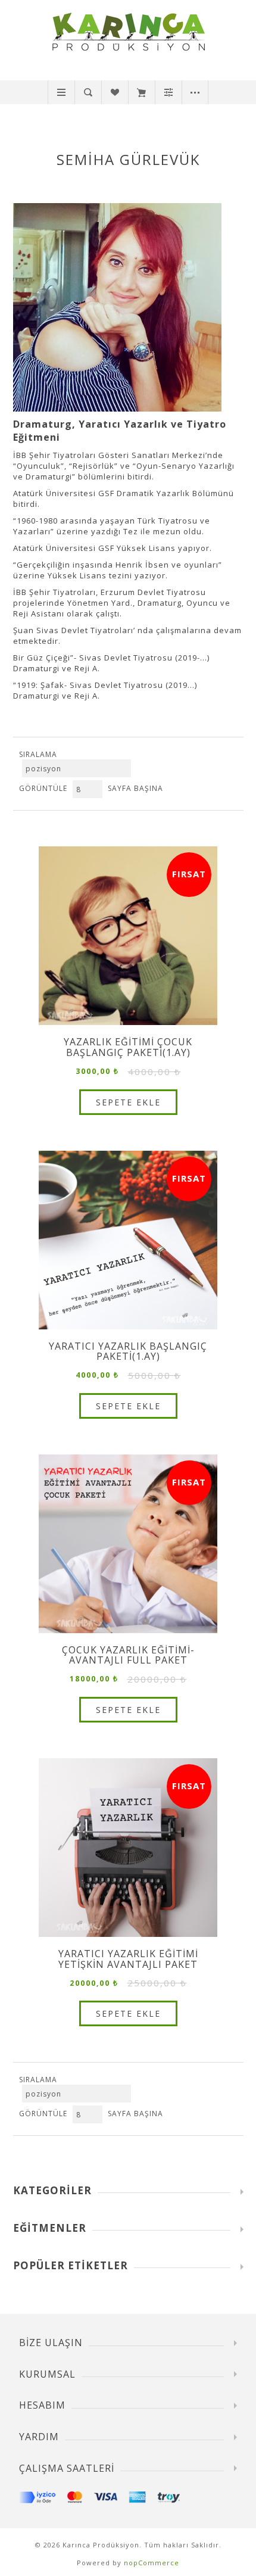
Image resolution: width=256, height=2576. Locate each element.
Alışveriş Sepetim (141, 92)
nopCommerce (152, 2563)
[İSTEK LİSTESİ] (115, 92)
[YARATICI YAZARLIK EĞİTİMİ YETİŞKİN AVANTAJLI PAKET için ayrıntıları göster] (128, 1848)
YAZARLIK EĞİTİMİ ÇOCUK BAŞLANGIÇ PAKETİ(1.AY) (128, 1047)
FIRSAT (189, 874)
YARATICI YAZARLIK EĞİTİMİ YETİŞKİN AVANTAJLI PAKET (128, 1959)
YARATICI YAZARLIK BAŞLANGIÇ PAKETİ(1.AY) (128, 1352)
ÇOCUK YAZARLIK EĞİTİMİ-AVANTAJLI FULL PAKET (128, 1655)
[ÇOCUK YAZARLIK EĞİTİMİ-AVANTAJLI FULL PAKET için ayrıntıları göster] (128, 1544)
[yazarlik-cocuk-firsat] (128, 936)
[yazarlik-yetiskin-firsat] (128, 1240)
